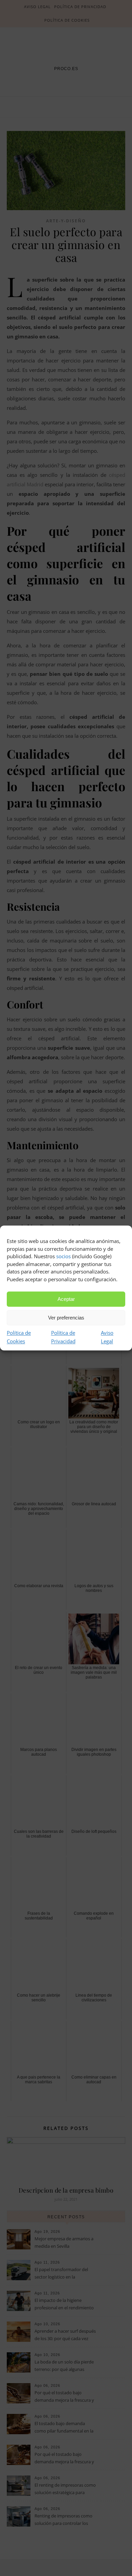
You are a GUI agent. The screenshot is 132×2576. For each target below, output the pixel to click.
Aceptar (66, 1299)
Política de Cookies (19, 1337)
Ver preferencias (66, 1318)
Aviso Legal (107, 1337)
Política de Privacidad (63, 1337)
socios (63, 1256)
